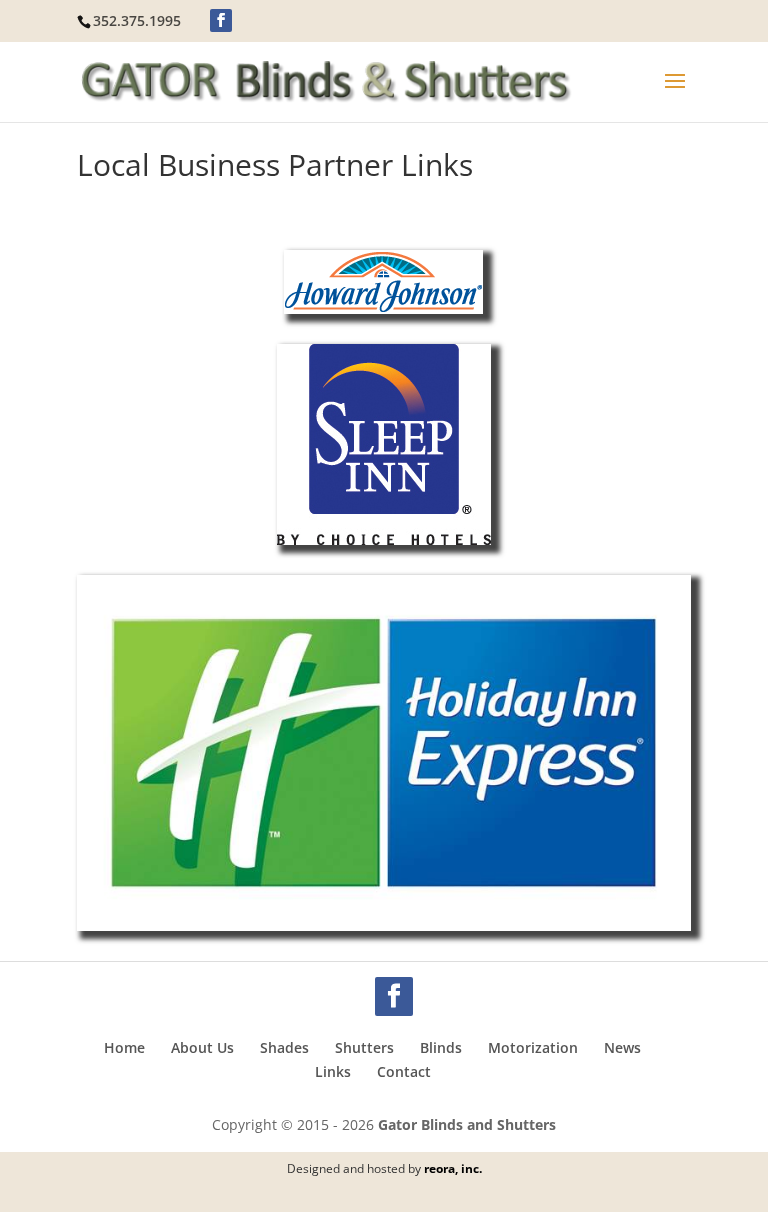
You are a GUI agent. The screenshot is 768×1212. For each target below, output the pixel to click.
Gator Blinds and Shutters (467, 1124)
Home (124, 1047)
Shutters (364, 1047)
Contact (404, 1071)
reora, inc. (453, 1168)
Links (333, 1071)
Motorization (533, 1047)
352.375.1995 (137, 20)
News (622, 1047)
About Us (202, 1047)
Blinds (441, 1047)
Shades (284, 1047)
